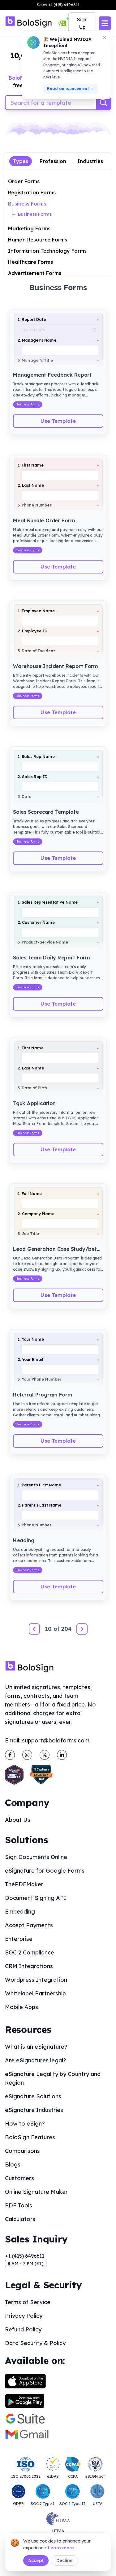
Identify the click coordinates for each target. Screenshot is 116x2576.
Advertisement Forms (35, 273)
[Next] (82, 1629)
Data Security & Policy (35, 2343)
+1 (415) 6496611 (25, 2256)
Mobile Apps (21, 2007)
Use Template (58, 421)
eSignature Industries (34, 2110)
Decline (64, 2561)
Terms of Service (28, 2302)
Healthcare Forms (30, 262)
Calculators (20, 2219)
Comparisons (22, 2151)
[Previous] (34, 1629)
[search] (104, 103)
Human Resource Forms (38, 240)
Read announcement (68, 89)
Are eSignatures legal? (36, 2060)
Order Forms (24, 181)
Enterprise (19, 1939)
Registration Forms (32, 193)
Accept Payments (29, 1925)
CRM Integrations (29, 1966)
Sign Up (82, 23)
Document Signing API (36, 1898)
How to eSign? (25, 2124)
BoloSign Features (30, 2137)
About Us (18, 1820)
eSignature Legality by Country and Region (53, 2078)
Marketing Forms (29, 228)
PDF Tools (19, 2205)
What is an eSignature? (36, 2047)
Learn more (61, 2548)
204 (66, 1629)
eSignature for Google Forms (45, 1871)
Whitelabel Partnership (35, 1993)
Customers (19, 2178)
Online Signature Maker (36, 2192)
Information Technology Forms (47, 251)
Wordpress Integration (36, 1980)
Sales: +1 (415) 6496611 (58, 5)
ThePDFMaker (24, 1884)
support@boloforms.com (56, 1740)
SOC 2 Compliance (30, 1952)
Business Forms (27, 204)
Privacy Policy (24, 2316)
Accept (36, 2561)
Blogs (13, 2164)
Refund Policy (23, 2329)
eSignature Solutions (33, 2096)
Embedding (20, 1912)
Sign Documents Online (36, 1857)
